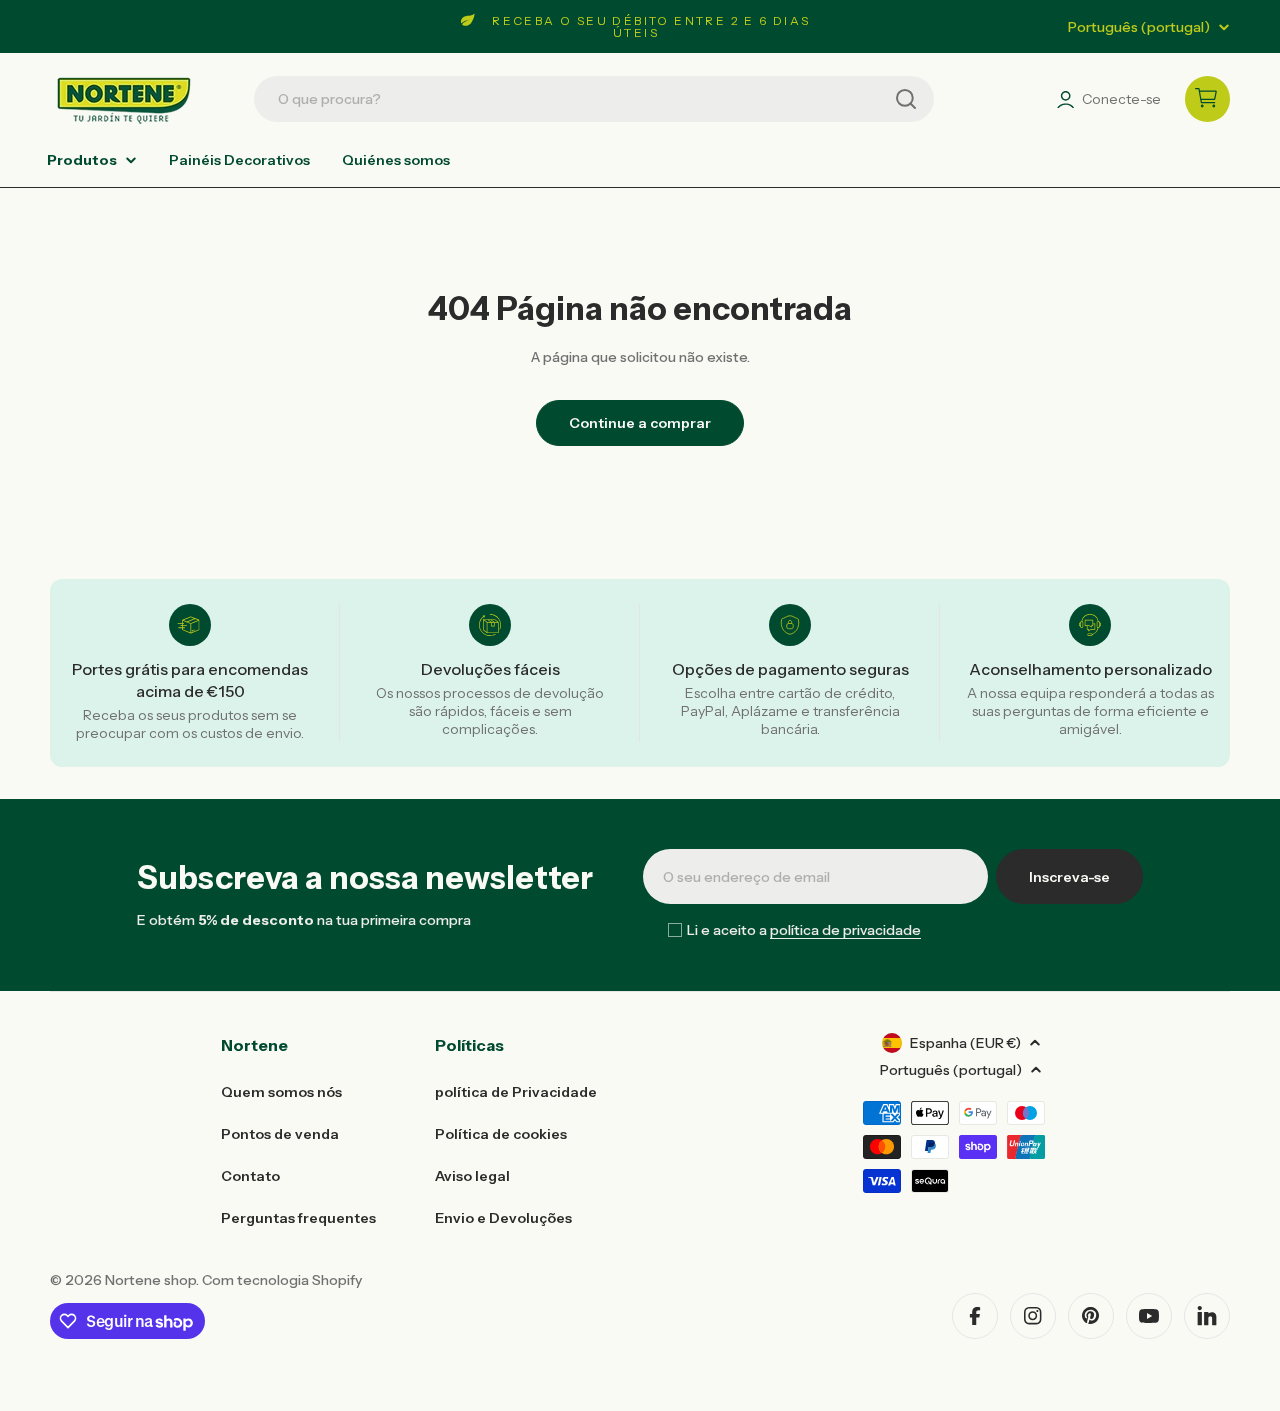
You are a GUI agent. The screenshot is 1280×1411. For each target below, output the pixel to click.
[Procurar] (906, 99)
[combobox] (594, 99)
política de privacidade (845, 930)
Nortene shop (150, 1280)
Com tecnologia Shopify (282, 1280)
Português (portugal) (1139, 27)
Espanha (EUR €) (965, 1043)
